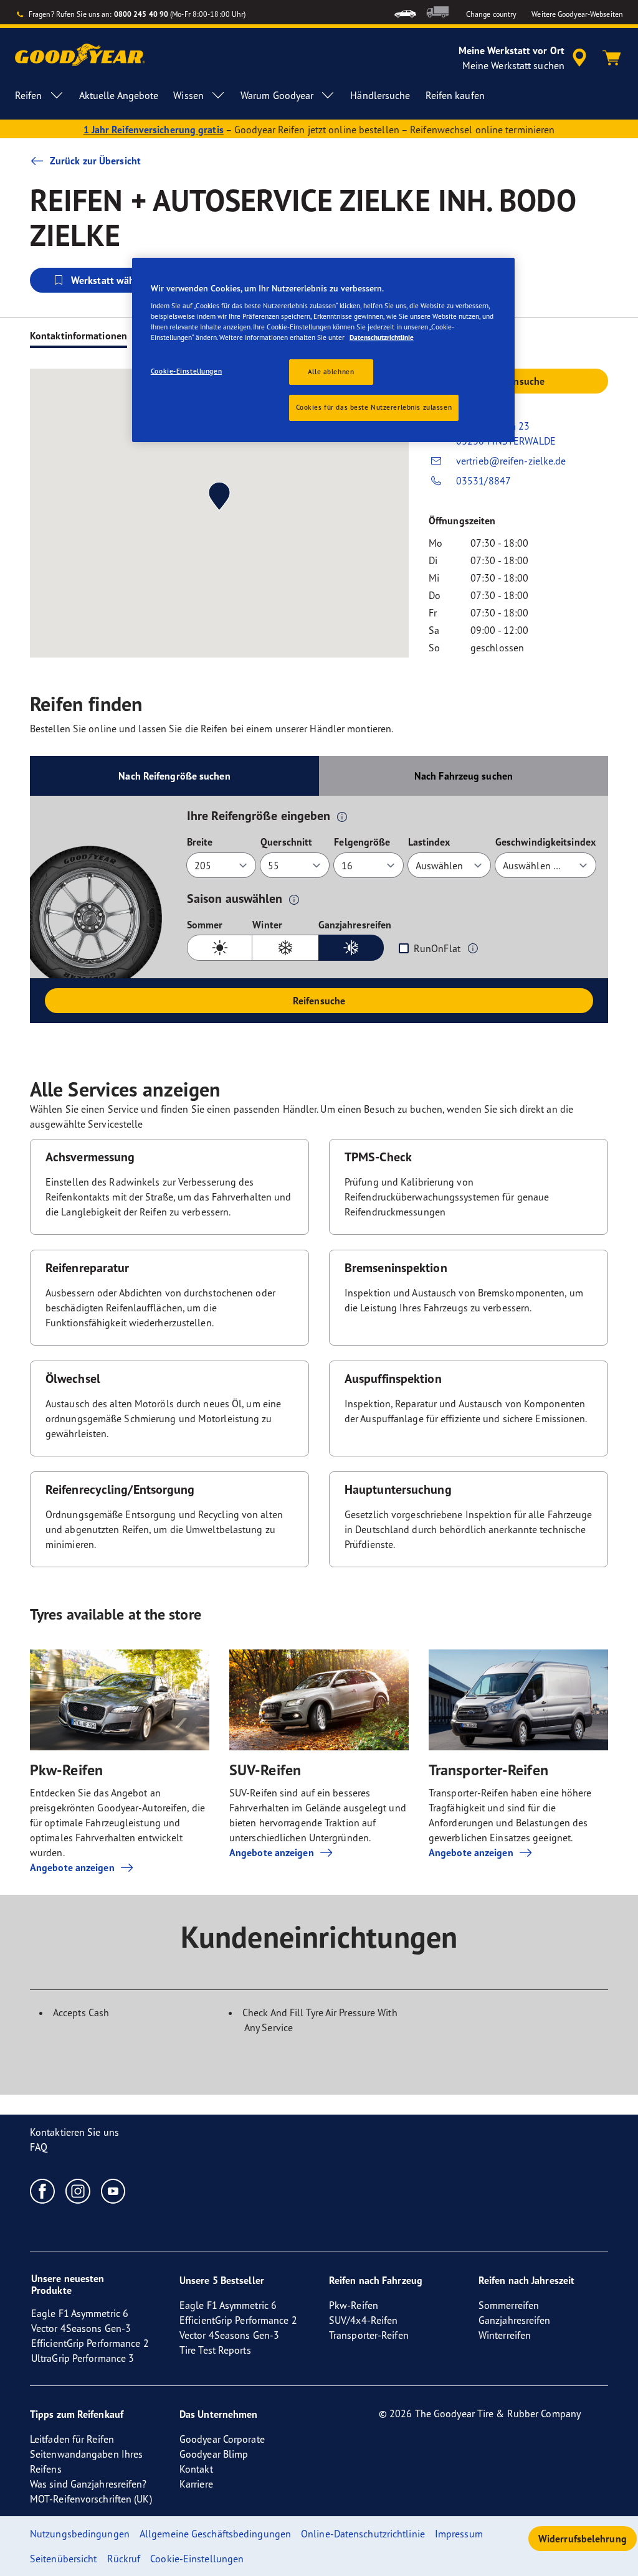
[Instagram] (78, 2191)
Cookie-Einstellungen (186, 371)
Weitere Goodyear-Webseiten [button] (577, 14)
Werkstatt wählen (110, 280)
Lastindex (429, 842)
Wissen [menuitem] (188, 95)
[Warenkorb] (612, 58)
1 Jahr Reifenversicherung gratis (154, 130)
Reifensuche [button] (518, 381)
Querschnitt (286, 842)
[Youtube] (114, 2191)
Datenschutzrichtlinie (382, 337)
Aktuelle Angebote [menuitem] (119, 95)
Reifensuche (319, 1001)
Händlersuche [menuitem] (380, 95)
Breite (200, 842)
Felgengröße (362, 842)
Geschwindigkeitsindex (545, 842)
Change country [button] (491, 14)
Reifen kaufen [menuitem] (455, 95)
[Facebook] (43, 2191)
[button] (342, 816)
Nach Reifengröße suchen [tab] (174, 776)
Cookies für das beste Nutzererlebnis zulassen (374, 407)
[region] (323, 350)
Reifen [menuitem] (29, 95)
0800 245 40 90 (141, 14)
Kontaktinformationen (79, 336)
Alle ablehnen (331, 372)
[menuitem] (405, 12)
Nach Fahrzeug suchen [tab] (464, 776)
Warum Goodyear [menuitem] (277, 95)
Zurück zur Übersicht (95, 161)
